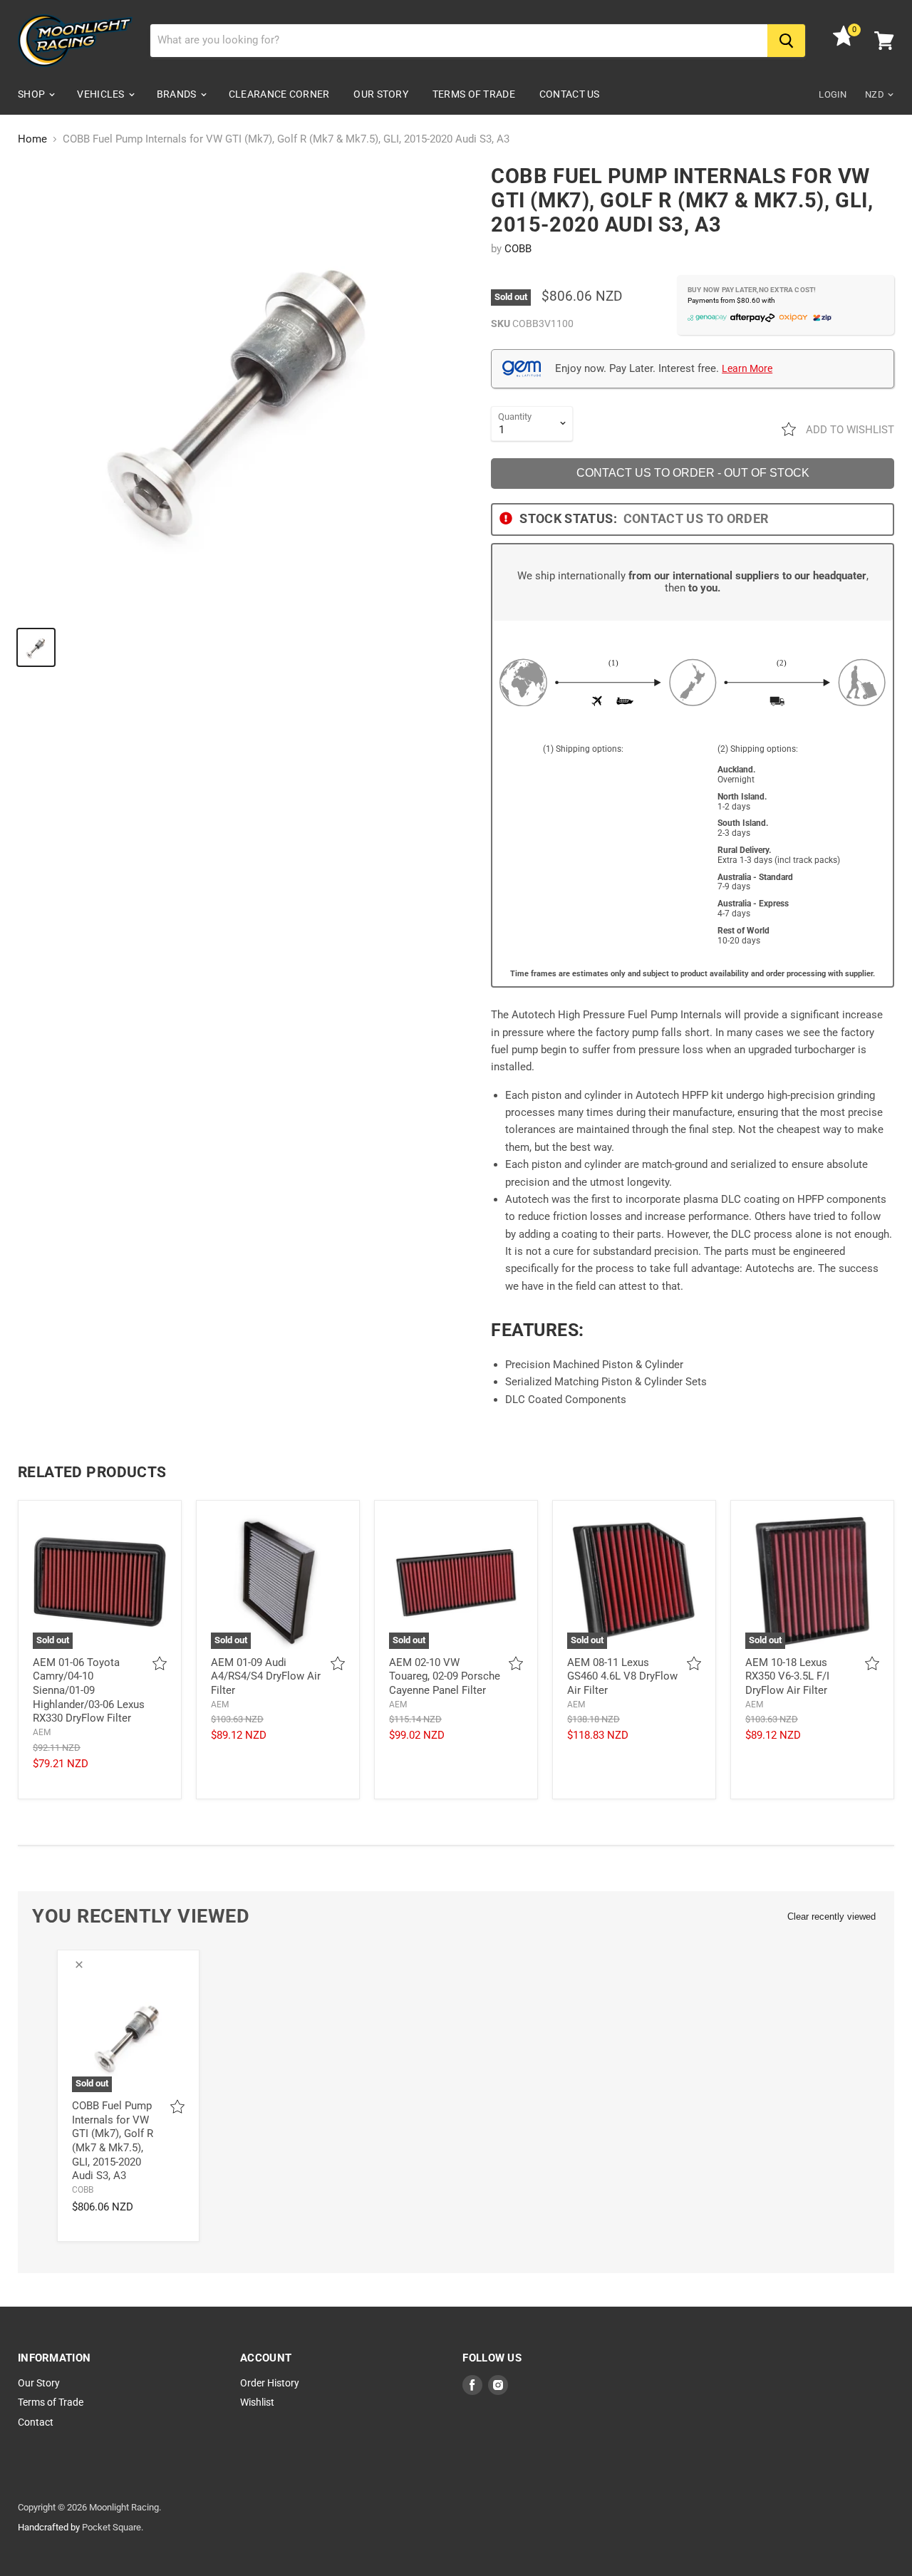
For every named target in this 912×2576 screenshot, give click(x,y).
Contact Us (570, 94)
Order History (270, 2383)
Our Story (381, 94)
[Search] (786, 41)
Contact (36, 2422)
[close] (79, 1965)
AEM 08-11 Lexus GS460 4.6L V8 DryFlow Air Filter (622, 1676)
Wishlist (257, 2402)
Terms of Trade (474, 94)
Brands (178, 94)
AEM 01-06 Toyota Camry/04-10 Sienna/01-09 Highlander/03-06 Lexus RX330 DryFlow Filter (89, 1691)
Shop (32, 94)
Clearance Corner (279, 94)
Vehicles (102, 94)
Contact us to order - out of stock (693, 473)
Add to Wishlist (849, 430)
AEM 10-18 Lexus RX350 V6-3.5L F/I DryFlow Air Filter (787, 1676)
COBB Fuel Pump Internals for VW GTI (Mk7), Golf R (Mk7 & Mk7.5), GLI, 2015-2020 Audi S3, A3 (113, 2141)
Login (833, 94)
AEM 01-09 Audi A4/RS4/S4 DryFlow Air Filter (266, 1676)
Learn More (747, 368)
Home (32, 139)
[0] (844, 43)
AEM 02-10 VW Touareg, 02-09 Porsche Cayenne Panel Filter (445, 1676)
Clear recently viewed (831, 1917)
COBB (518, 249)
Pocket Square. (113, 2527)
